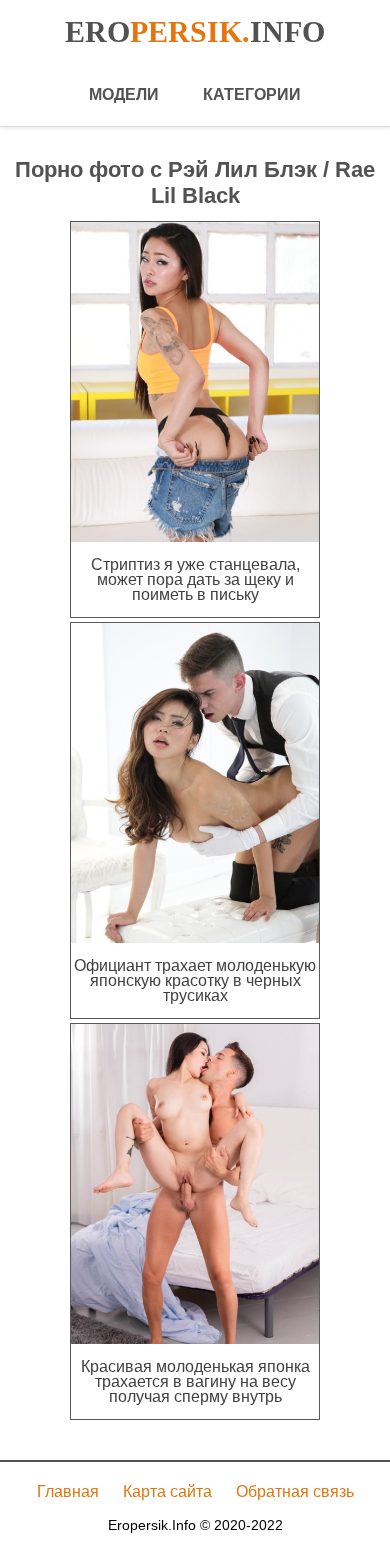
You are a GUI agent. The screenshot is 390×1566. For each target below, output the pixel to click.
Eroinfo (195, 31)
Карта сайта (167, 1491)
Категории (252, 94)
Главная (68, 1491)
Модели (124, 94)
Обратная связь (295, 1491)
